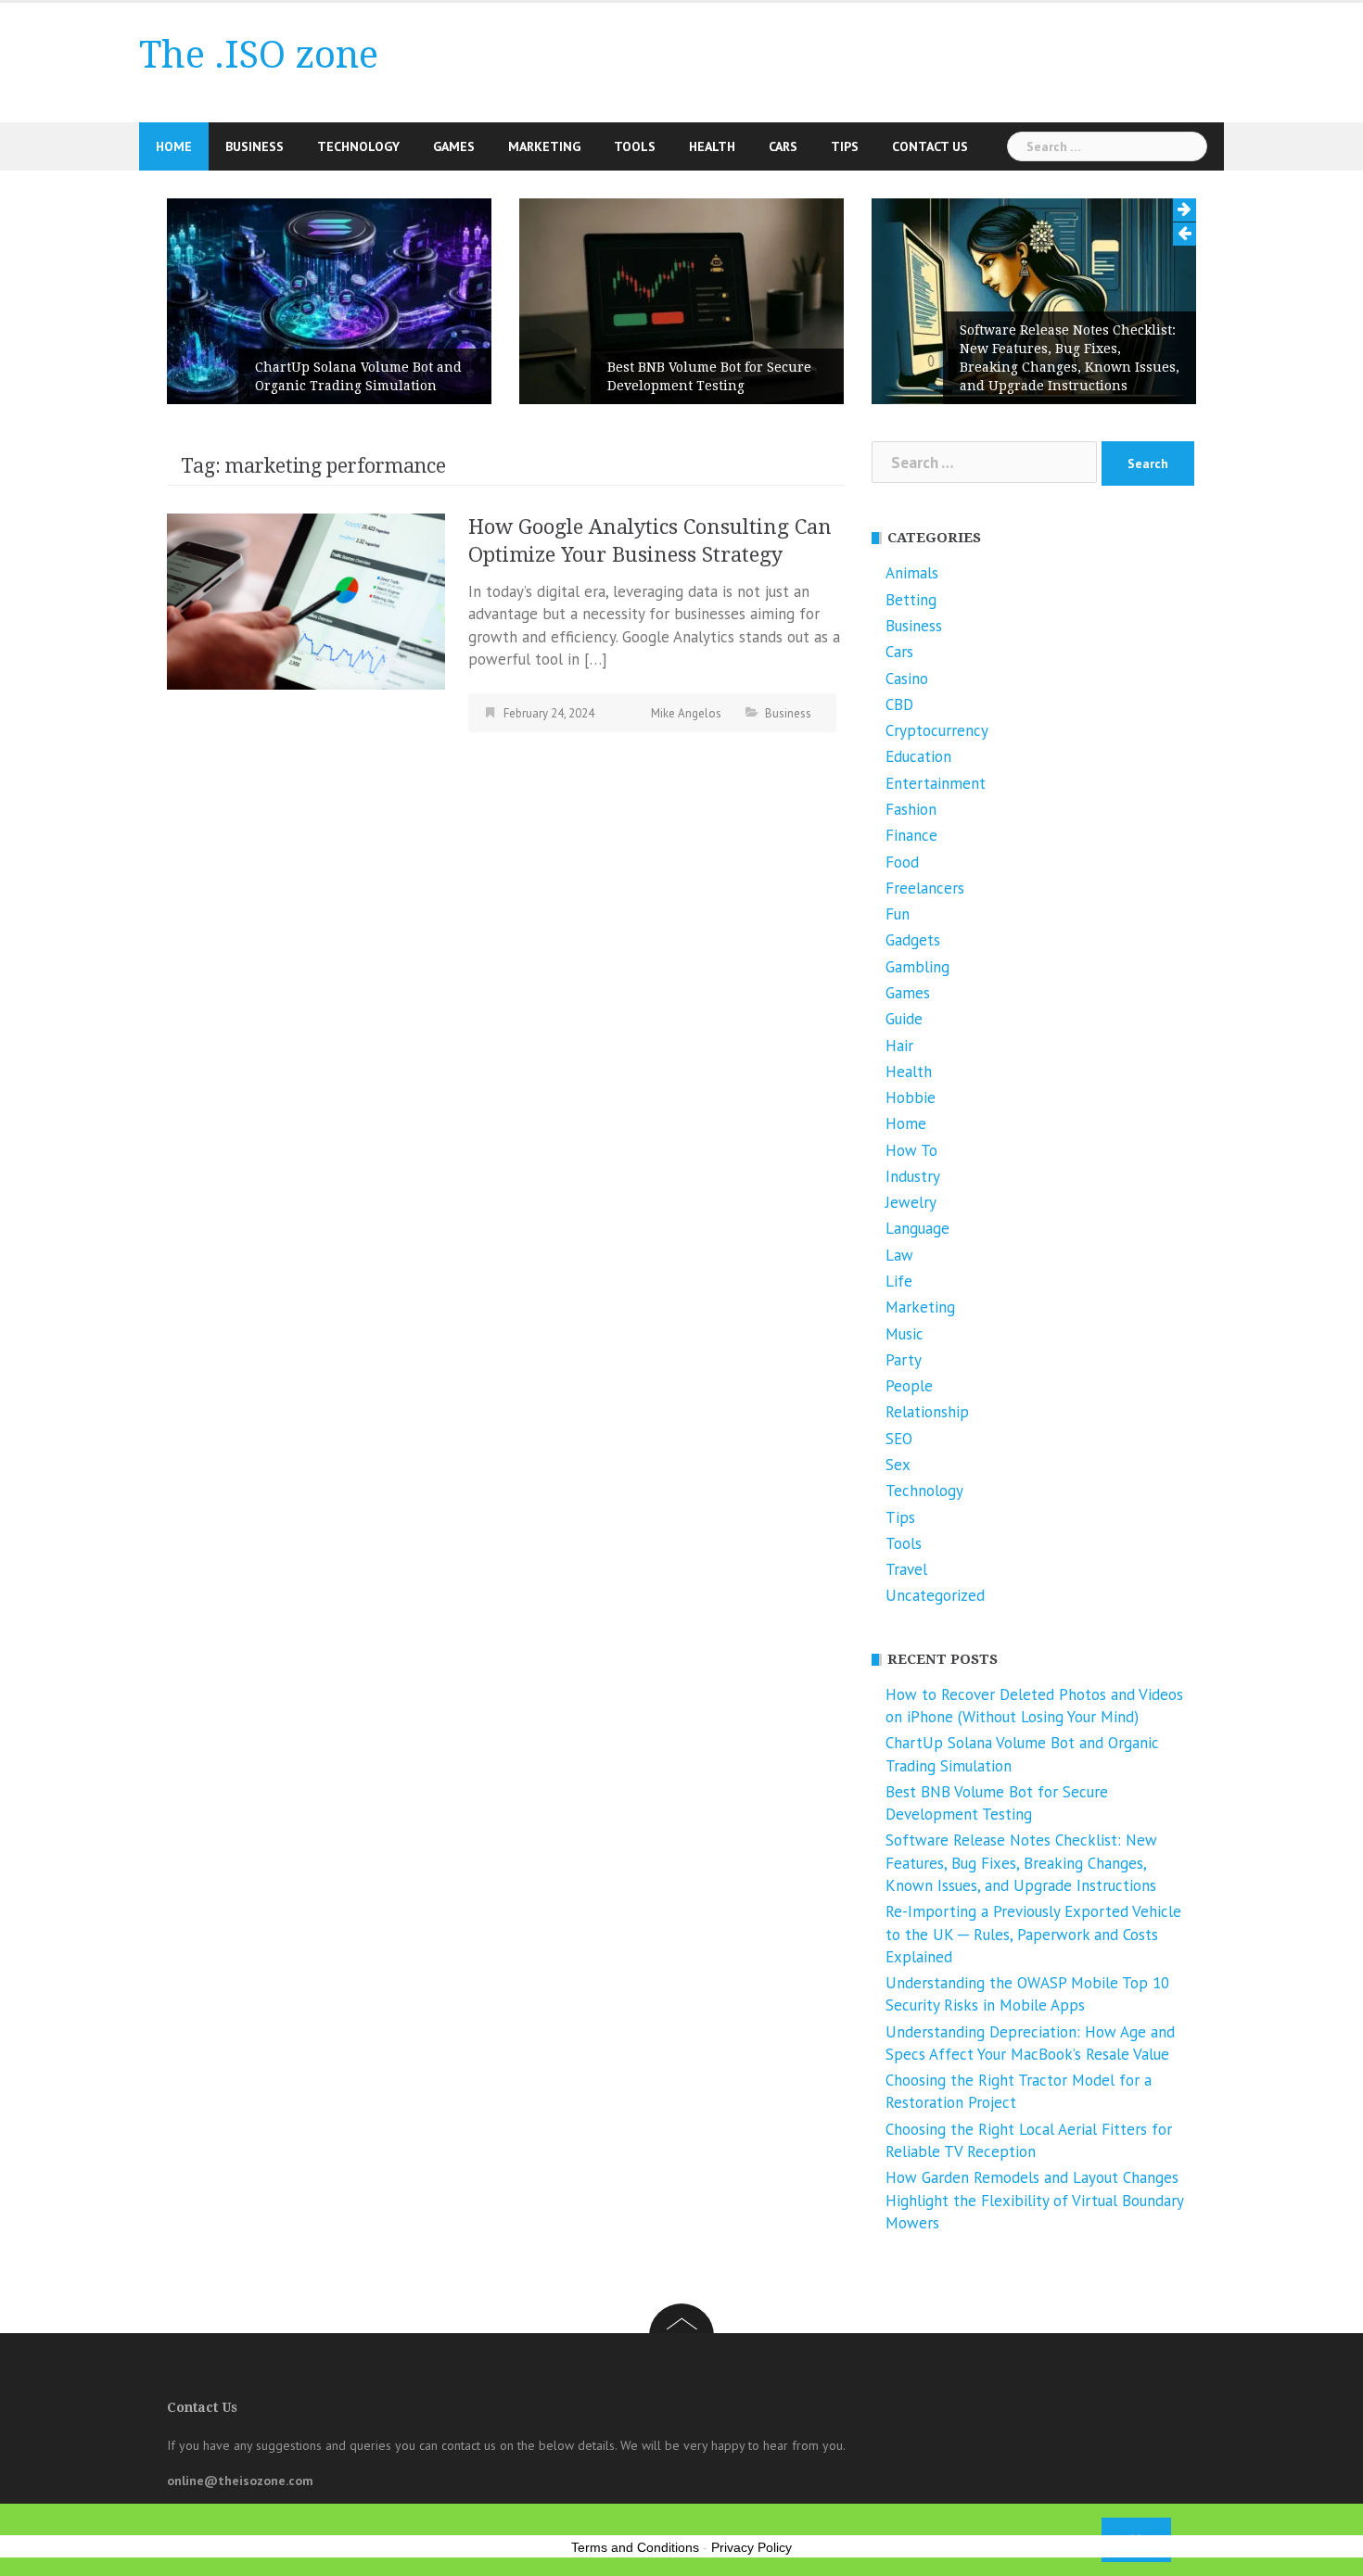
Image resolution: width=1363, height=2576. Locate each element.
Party (904, 1360)
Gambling (917, 967)
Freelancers (925, 888)
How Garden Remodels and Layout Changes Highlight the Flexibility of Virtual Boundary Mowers (1034, 2200)
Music (904, 1334)
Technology (358, 146)
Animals (912, 573)
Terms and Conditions (635, 2547)
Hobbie (911, 1098)
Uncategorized (935, 1595)
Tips (845, 146)
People (909, 1386)
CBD (899, 704)
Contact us (930, 146)
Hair (899, 1046)
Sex (898, 1465)
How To (911, 1150)
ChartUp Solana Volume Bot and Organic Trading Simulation (358, 376)
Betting (911, 600)
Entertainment (936, 783)
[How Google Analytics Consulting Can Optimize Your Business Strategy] (306, 600)
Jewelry (911, 1202)
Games (454, 146)
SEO (899, 1439)
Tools (635, 146)
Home (174, 146)
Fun (898, 914)
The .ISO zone (259, 55)
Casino (907, 679)
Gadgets (913, 940)
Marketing (544, 146)
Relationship (927, 1412)
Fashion (911, 809)
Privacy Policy (752, 2547)
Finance (911, 835)
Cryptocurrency (937, 730)
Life (899, 1281)
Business (255, 146)
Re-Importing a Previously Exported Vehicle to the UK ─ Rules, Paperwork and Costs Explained (1033, 1934)
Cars (783, 146)
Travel (906, 1569)
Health (712, 146)
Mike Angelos (686, 713)
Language (917, 1228)
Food (902, 862)
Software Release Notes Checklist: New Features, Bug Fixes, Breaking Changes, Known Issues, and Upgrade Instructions (1070, 358)
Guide (904, 1019)
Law (899, 1255)
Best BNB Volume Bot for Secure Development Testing (709, 376)
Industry (913, 1176)
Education (918, 756)
